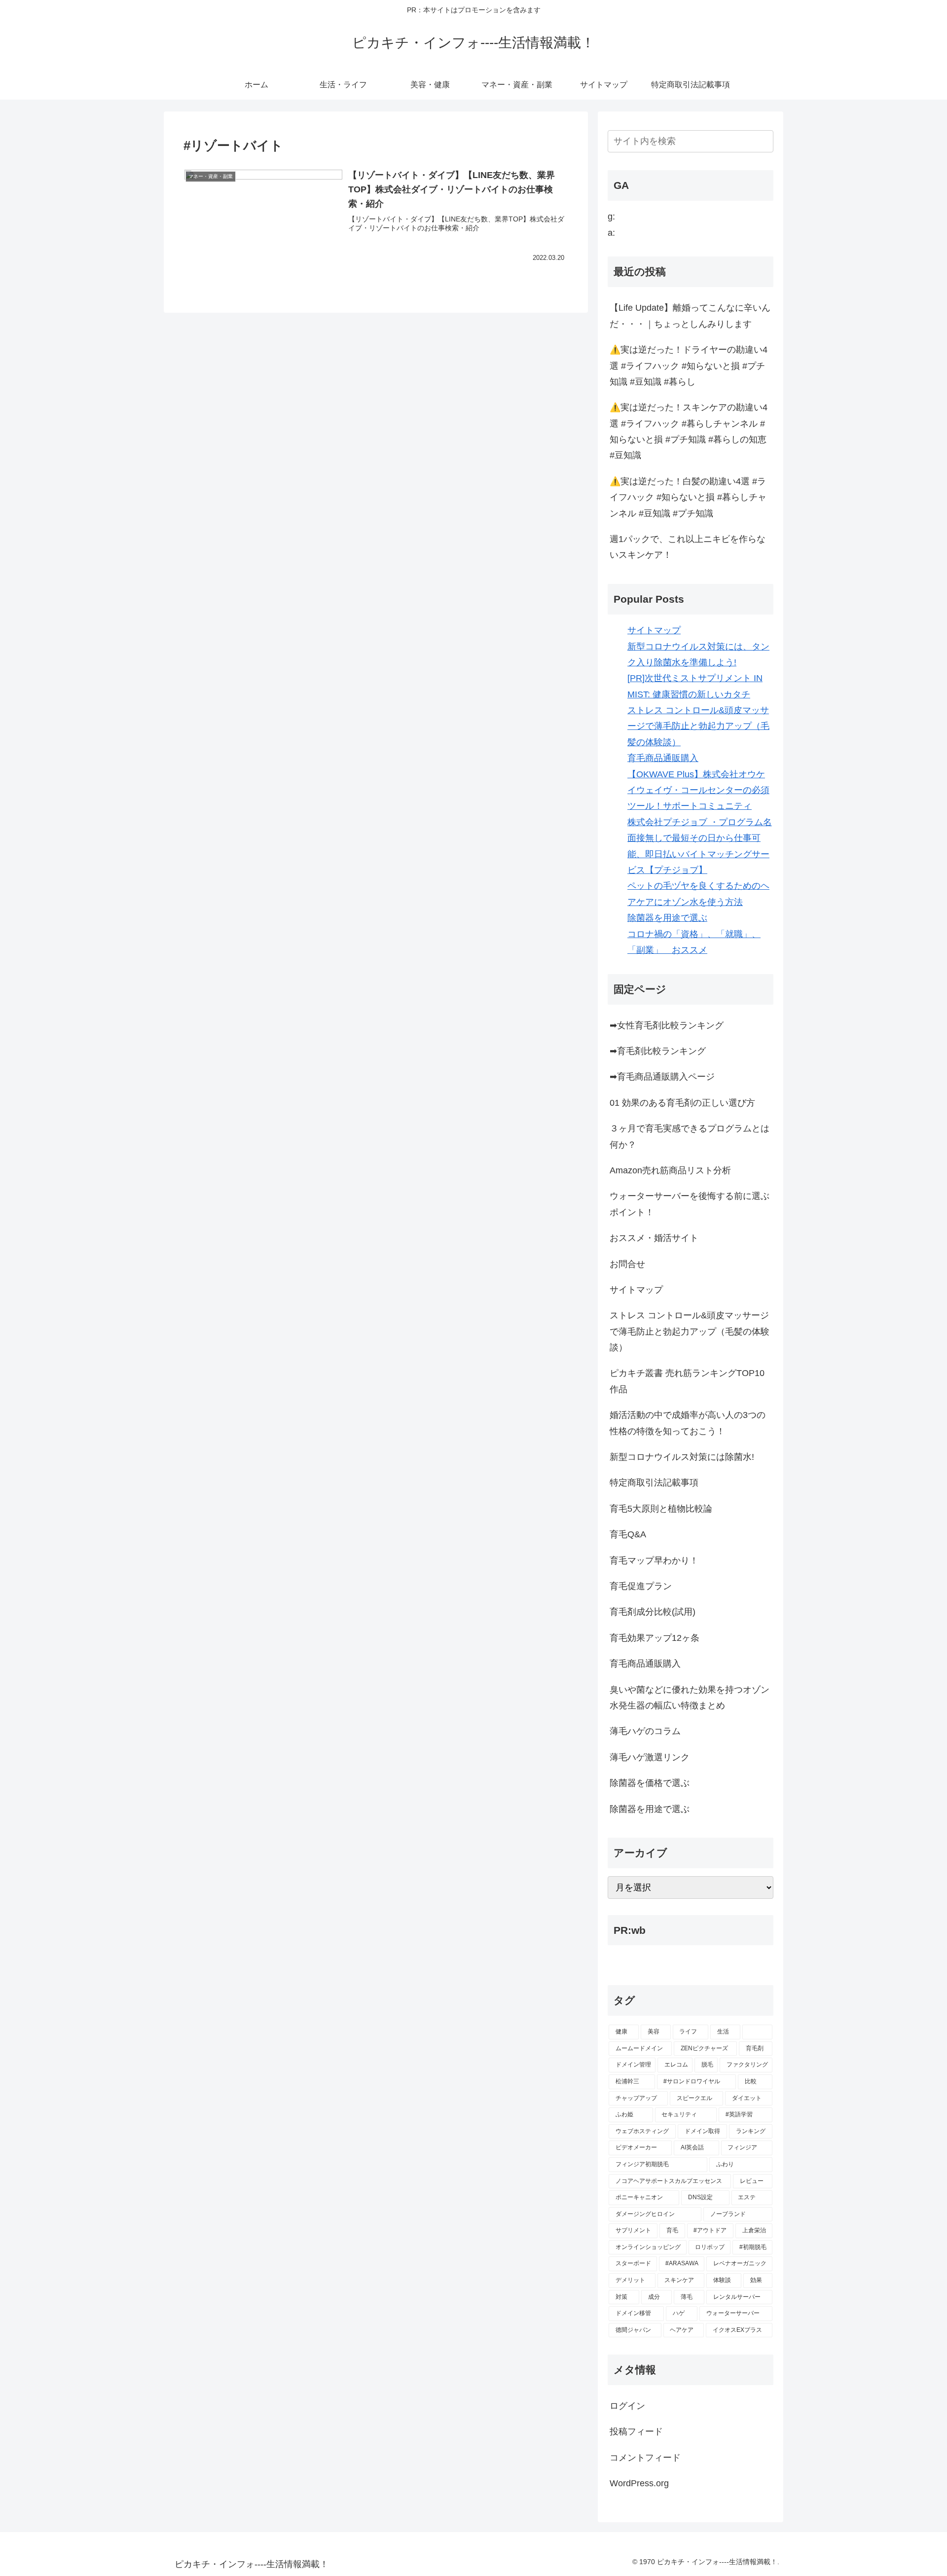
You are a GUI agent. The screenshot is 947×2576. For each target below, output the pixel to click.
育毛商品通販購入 (663, 758)
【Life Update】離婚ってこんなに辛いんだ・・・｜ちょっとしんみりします (690, 316)
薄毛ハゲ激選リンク (650, 1757)
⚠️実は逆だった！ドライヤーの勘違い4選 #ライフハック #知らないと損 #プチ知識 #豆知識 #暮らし (689, 366)
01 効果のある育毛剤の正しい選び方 (682, 1103)
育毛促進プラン (641, 1586)
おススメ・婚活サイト (654, 1238)
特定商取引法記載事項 (654, 1483)
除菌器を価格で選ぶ (650, 1783)
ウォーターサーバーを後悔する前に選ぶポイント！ (690, 1204)
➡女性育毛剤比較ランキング (667, 1025)
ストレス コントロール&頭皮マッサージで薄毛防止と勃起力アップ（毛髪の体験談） (698, 726)
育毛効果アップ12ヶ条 (655, 1638)
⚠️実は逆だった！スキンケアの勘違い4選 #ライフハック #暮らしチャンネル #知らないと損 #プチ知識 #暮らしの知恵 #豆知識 (689, 431)
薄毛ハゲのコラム (645, 1731)
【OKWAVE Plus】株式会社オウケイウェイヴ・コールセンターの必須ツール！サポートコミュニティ (698, 790)
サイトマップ (654, 630)
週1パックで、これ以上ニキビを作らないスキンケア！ (688, 547)
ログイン (627, 2406)
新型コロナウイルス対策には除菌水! (682, 1457)
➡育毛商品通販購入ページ (662, 1077)
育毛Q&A (628, 1534)
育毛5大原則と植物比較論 (661, 1509)
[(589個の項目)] (757, 2032)
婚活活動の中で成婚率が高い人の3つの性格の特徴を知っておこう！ (688, 1423)
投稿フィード (636, 2431)
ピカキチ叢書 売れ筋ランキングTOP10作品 (687, 1381)
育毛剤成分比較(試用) (653, 1612)
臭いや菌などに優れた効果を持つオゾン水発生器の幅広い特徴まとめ (690, 1698)
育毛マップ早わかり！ (654, 1560)
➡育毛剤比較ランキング (658, 1051)
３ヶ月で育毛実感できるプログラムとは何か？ (690, 1136)
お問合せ (627, 1264)
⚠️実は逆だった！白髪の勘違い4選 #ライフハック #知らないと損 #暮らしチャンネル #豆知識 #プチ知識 (688, 497)
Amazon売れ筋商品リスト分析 (670, 1170)
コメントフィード (645, 2458)
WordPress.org (639, 2483)
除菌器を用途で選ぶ (667, 918)
